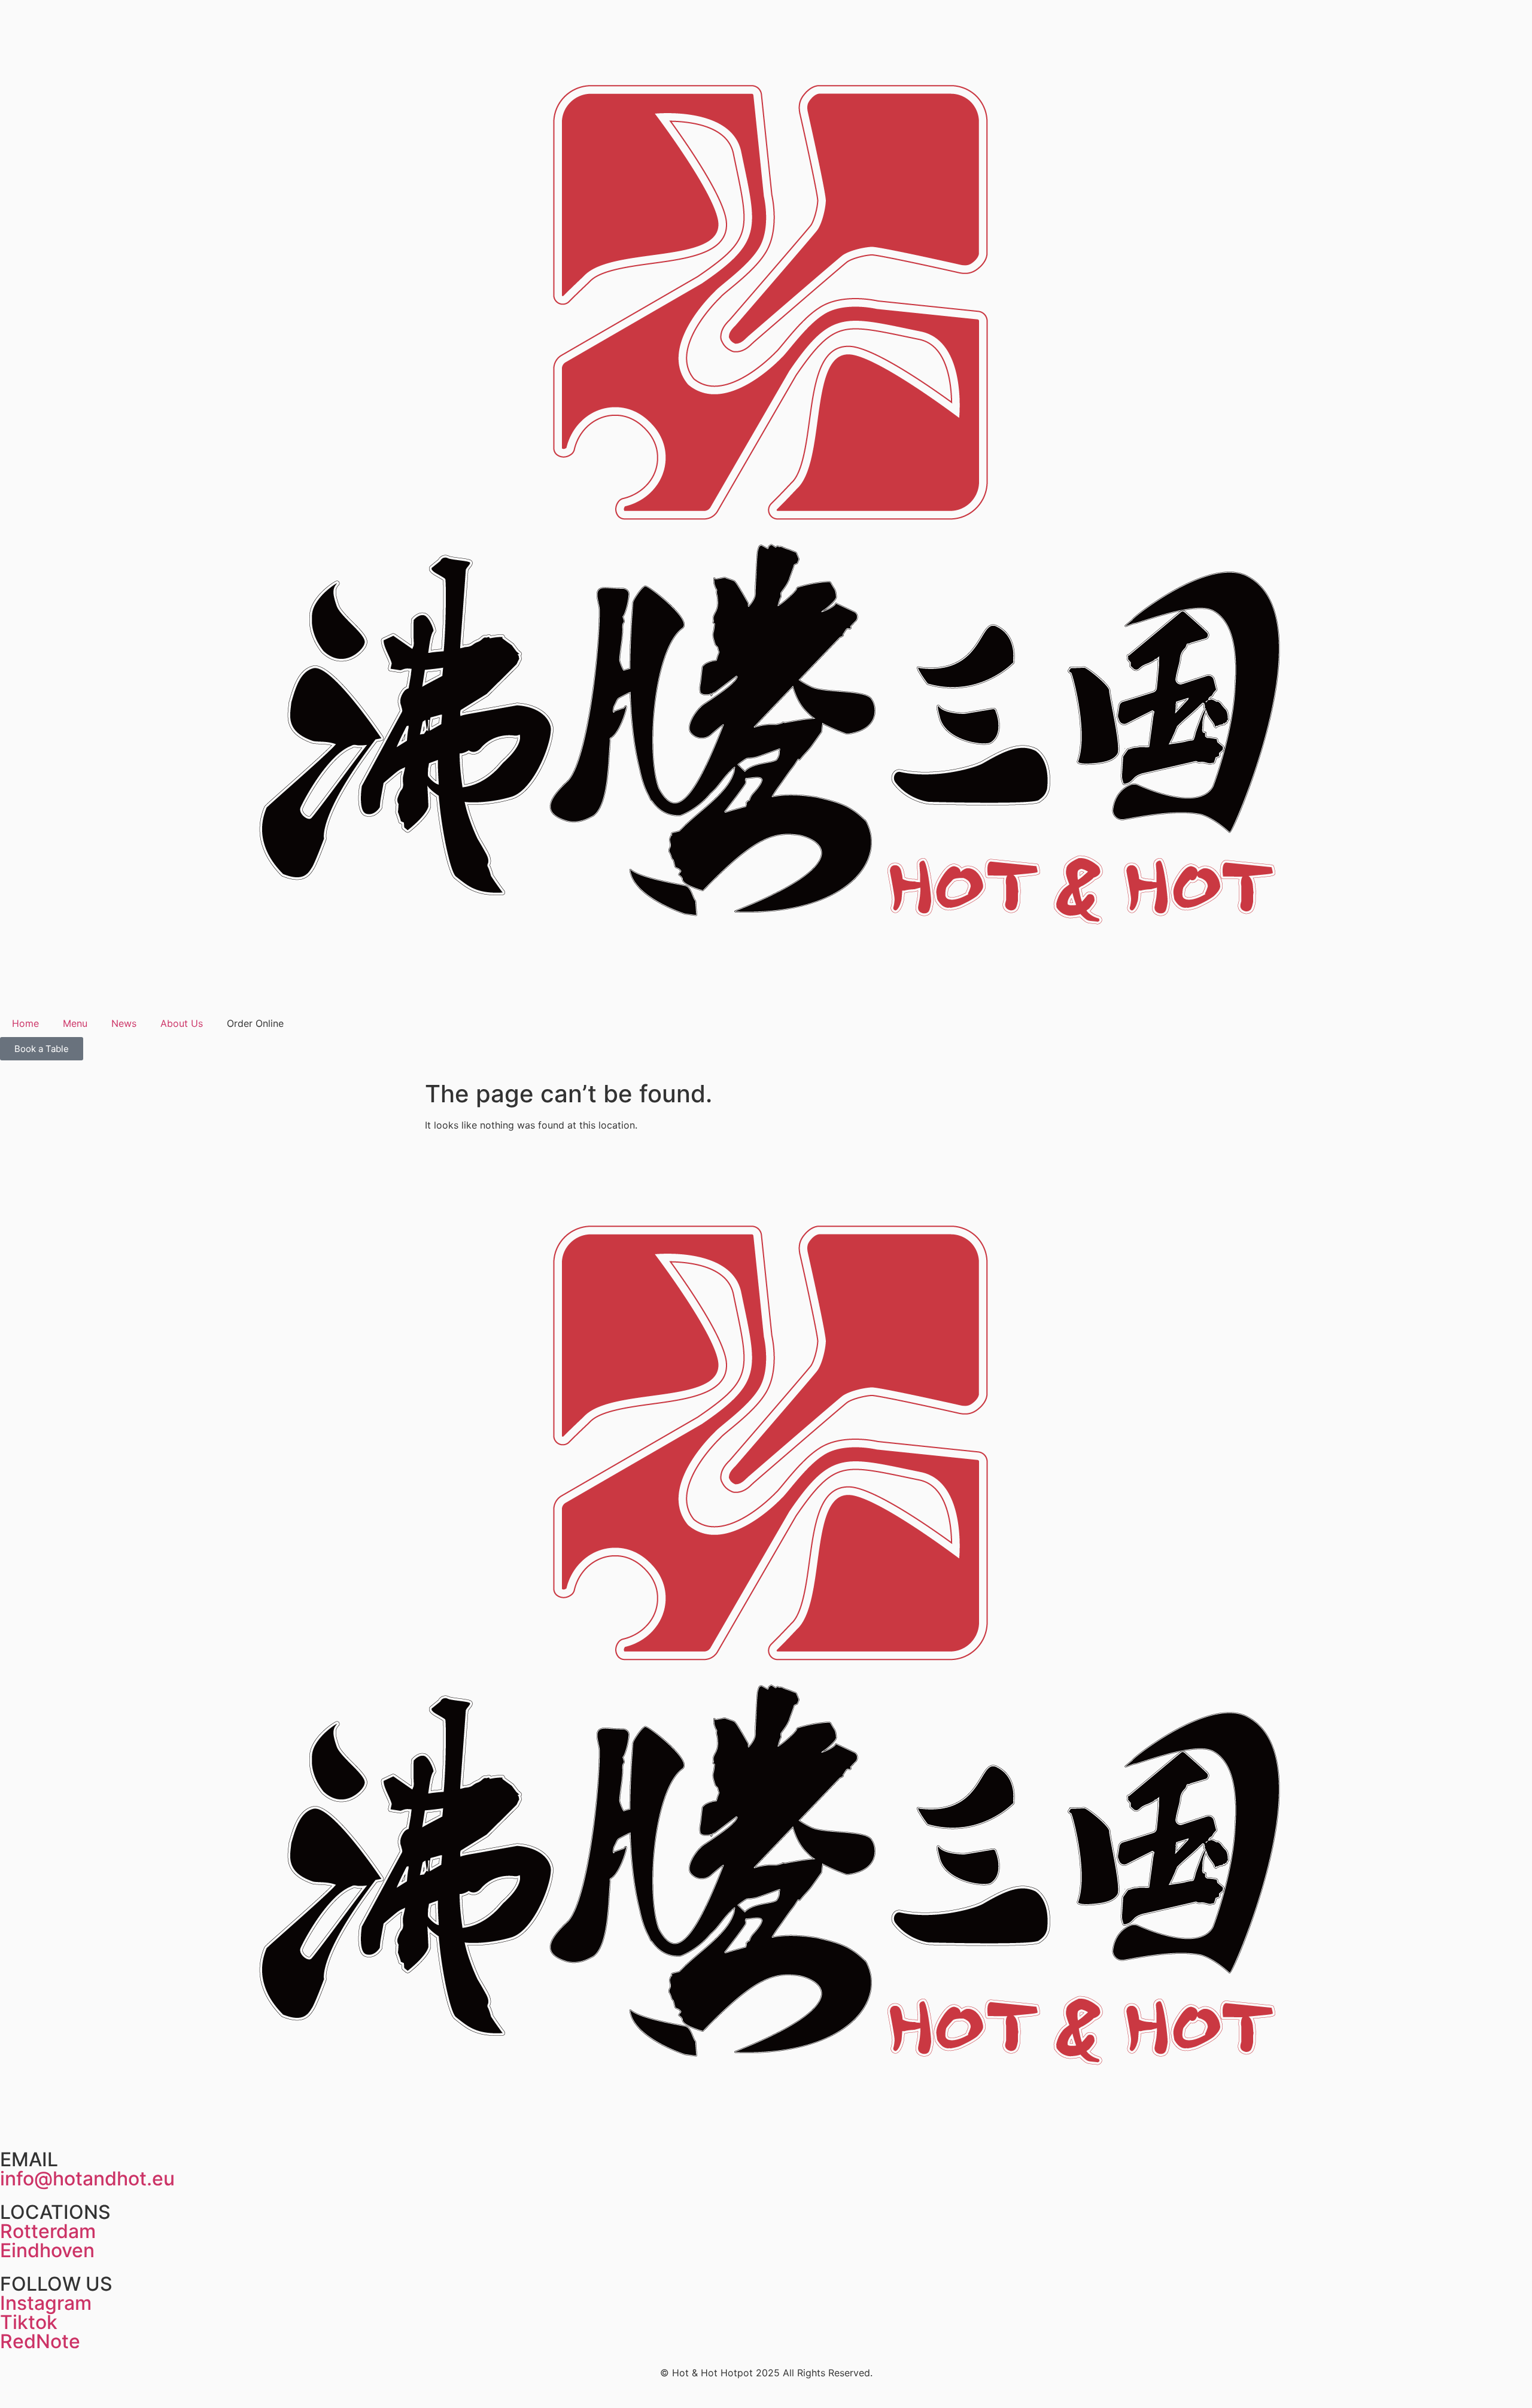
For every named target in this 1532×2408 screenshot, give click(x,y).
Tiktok (29, 2322)
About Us (182, 1023)
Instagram (46, 2303)
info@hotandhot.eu (87, 2179)
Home (25, 1023)
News (124, 1023)
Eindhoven (47, 2250)
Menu (75, 1023)
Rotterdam (48, 2231)
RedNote (40, 2341)
